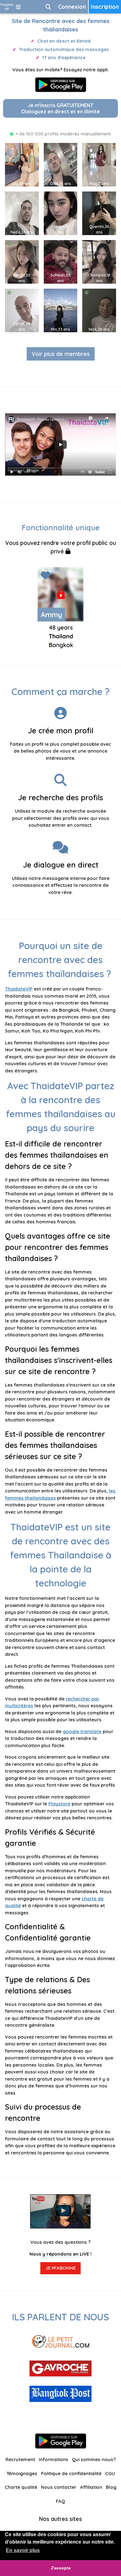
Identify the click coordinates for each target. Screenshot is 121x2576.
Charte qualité (21, 2487)
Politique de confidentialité (71, 2473)
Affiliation (91, 2487)
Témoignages (22, 2473)
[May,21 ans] (101, 164)
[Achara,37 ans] (62, 213)
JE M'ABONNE (60, 2268)
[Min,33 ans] (62, 310)
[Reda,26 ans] (24, 213)
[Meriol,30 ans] (24, 261)
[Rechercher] (48, 7)
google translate (82, 1731)
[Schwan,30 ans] (62, 261)
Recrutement (20, 2459)
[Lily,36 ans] (24, 164)
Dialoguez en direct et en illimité (61, 108)
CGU (110, 2473)
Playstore (59, 1804)
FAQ (60, 2501)
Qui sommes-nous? (94, 2459)
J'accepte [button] (61, 2568)
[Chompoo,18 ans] (101, 261)
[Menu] (18, 7)
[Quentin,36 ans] (101, 213)
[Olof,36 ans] (62, 164)
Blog (111, 2487)
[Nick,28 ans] (101, 310)
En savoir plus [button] (23, 2550)
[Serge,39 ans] (24, 310)
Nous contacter (59, 2487)
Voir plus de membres (61, 354)
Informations (54, 2459)
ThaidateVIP (19, 989)
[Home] (7, 7)
